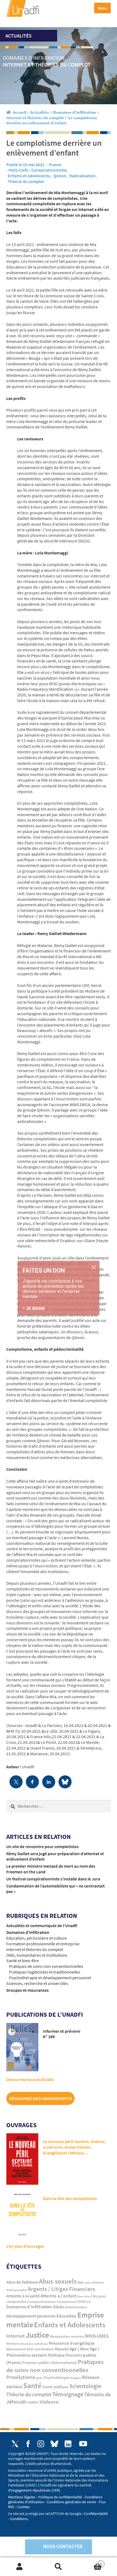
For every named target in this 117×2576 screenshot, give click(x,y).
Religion (76, 2378)
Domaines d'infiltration (75, 112)
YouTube (83, 2444)
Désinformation (76, 2307)
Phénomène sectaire (27, 2355)
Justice (37, 2335)
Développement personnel (31, 2316)
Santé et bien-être (23, 1961)
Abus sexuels (58, 2281)
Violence (49, 2402)
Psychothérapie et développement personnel (50, 1978)
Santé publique (56, 2387)
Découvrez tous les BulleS (30, 2079)
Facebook (28, 2444)
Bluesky (54, 2444)
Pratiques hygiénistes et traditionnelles (45, 1972)
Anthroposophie (17, 2290)
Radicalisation (82, 176)
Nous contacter (63, 2547)
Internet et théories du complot (35, 118)
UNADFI (33, 2402)
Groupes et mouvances (27, 1990)
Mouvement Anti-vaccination (30, 2349)
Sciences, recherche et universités (37, 1983)
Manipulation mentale (67, 2336)
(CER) (56, 2490)
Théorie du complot (26, 181)
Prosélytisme (21, 2377)
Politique (56, 2355)
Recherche (58, 2567)
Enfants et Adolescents (29, 176)
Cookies (23, 2507)
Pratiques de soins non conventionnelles (46, 1966)
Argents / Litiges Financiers (61, 2289)
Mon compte (19, 2567)
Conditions (19, 2519)
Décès (59, 2307)
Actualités (40, 112)
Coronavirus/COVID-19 (73, 2302)
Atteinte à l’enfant (59, 2296)
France (55, 165)
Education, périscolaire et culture (36, 1938)
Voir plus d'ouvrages (25, 2246)
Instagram (41, 2444)
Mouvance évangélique (72, 2343)
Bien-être (84, 2296)
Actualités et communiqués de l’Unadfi (42, 1925)
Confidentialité (96, 2514)
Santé (32, 2385)
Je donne (35, 1308)
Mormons (13, 2343)
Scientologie (85, 2386)
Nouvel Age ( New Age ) (77, 2349)
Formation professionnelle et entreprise (43, 1944)
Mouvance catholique (34, 2344)
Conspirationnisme (49, 170)
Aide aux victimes (91, 2282)
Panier (90, 2562)
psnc (39, 2378)
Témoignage (68, 2394)
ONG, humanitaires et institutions (37, 1955)
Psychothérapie (57, 2378)
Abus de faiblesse (22, 2282)
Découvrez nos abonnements (40, 2098)
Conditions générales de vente (71, 2502)
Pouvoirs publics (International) (50, 2363)
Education (66, 2316)
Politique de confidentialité (60, 2497)
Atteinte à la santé (23, 2296)
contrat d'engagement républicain (50, 2487)
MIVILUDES (97, 2336)
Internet (16, 2336)
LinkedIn (68, 2444)
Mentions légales (22, 2497)
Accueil (20, 112)
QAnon (60, 176)
